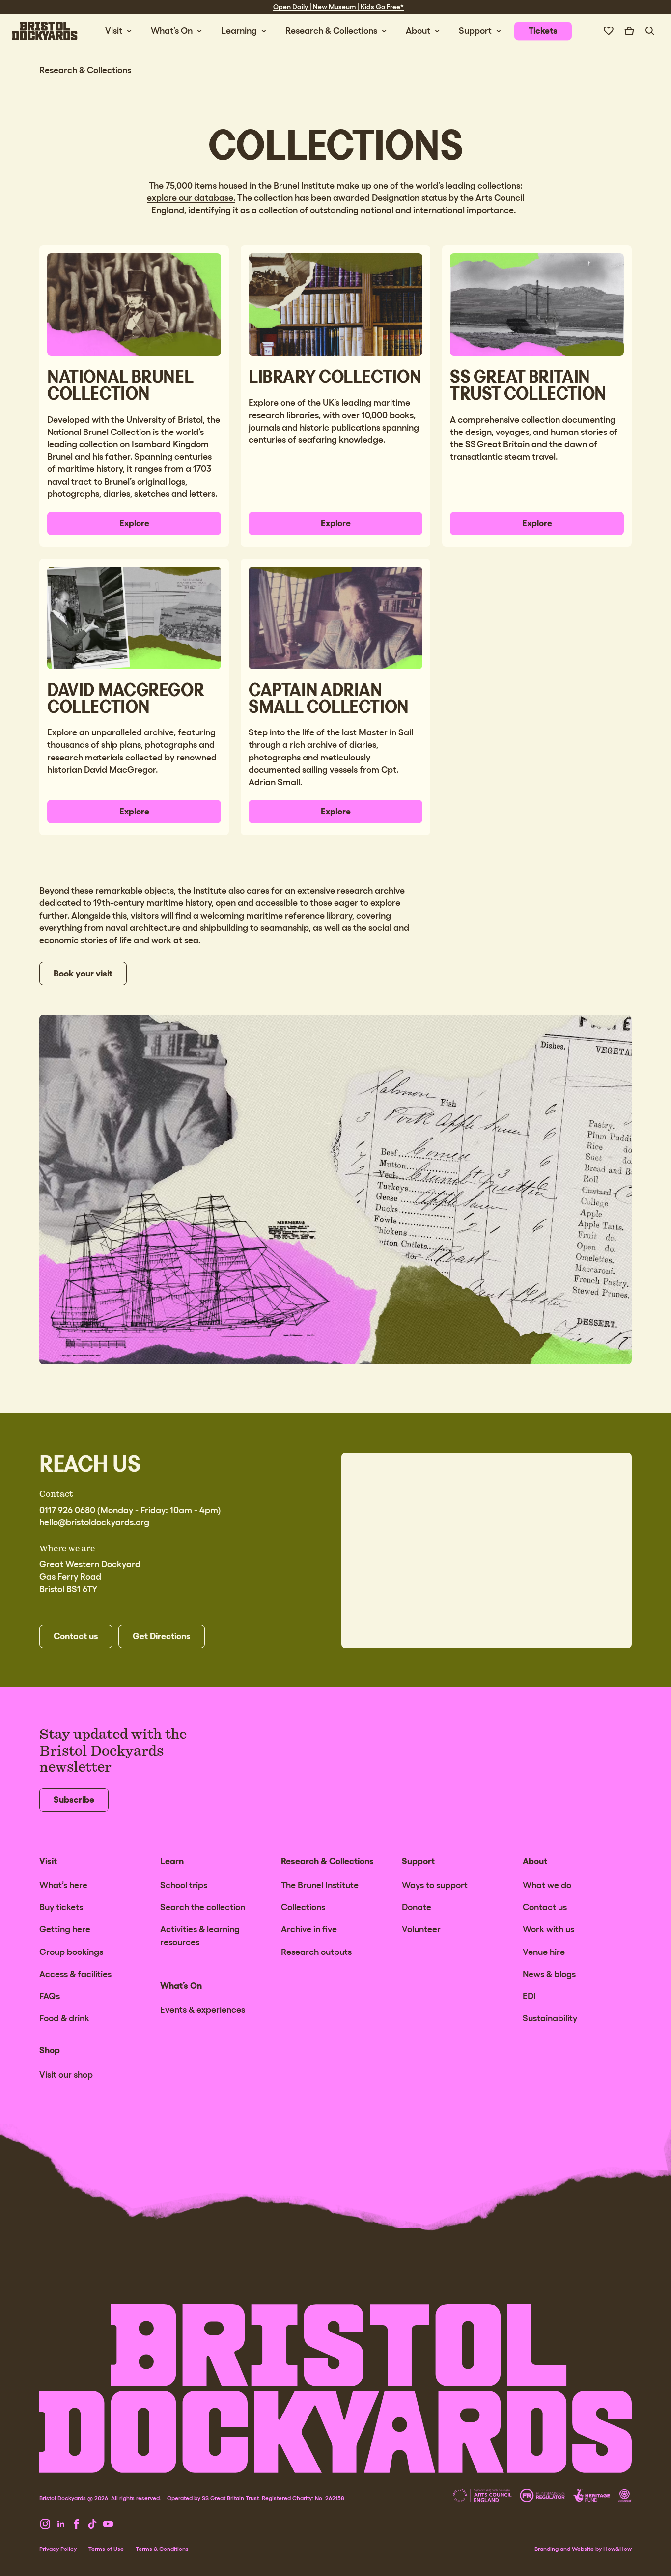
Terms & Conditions (162, 2549)
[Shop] (629, 31)
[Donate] (609, 31)
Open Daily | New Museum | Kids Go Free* (338, 7)
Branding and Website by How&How (583, 2549)
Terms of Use (106, 2549)
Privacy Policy (58, 2549)
